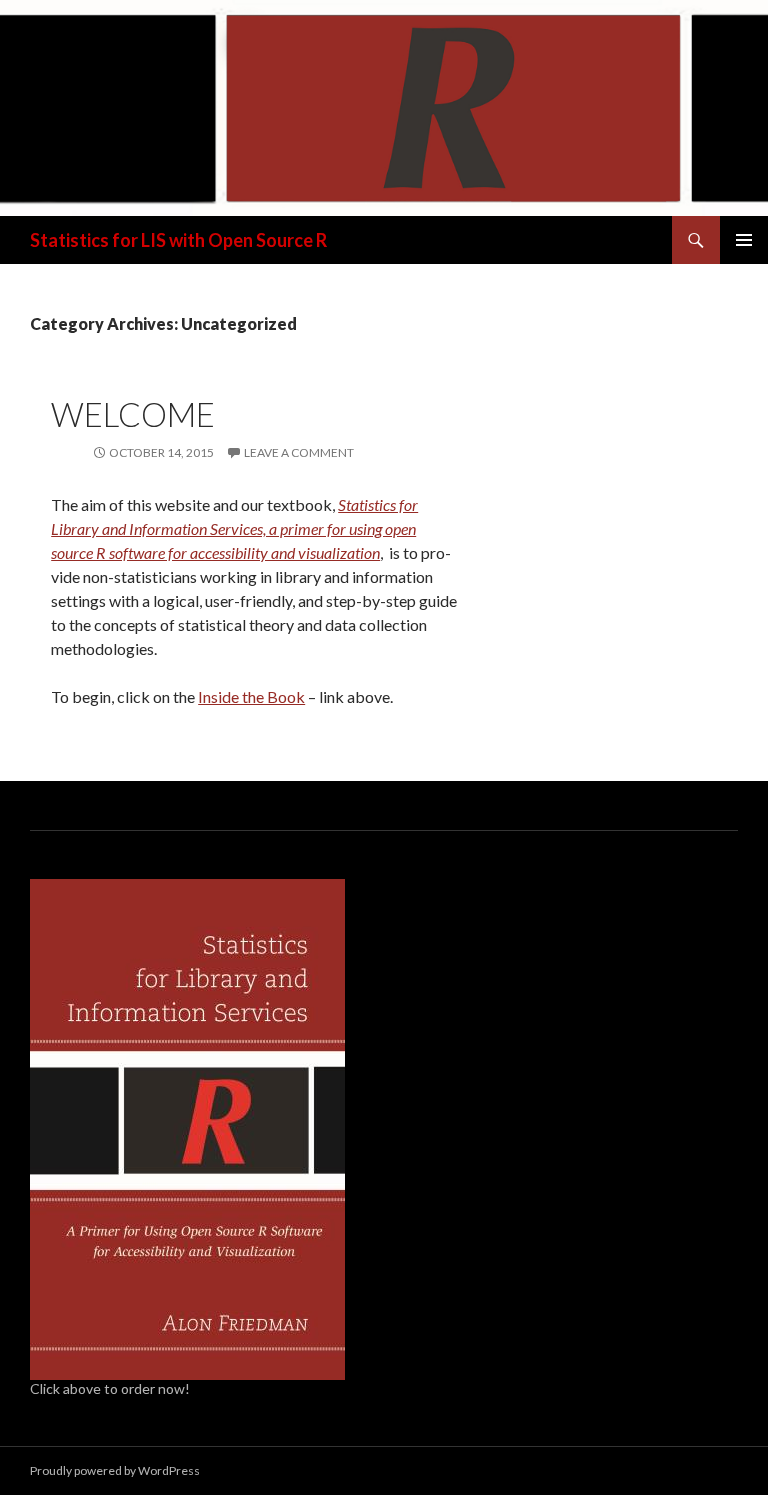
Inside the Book (251, 696)
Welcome (133, 414)
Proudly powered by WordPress (115, 1470)
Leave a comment (299, 452)
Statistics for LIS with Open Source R (178, 240)
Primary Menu (744, 240)
